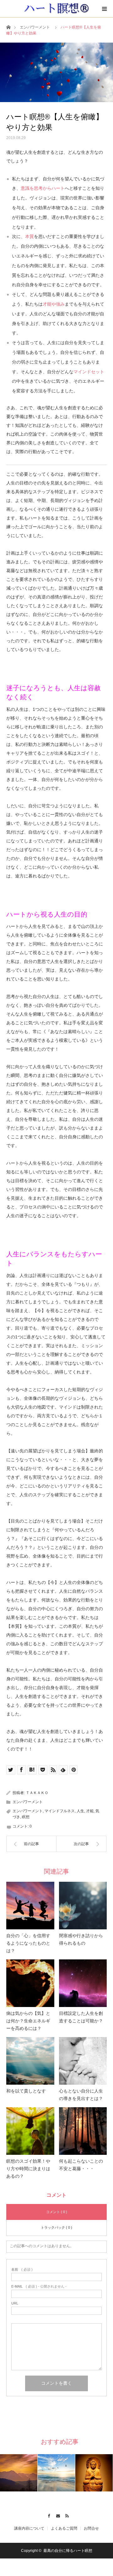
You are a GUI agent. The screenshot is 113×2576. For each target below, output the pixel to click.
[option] (19, 2473)
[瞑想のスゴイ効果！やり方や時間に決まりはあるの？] (30, 2131)
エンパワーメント (35, 27)
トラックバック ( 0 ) (56, 2227)
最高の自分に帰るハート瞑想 (68, 2551)
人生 (80, 1811)
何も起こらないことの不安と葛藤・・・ (81, 2165)
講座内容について (29, 2528)
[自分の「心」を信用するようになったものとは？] (30, 1906)
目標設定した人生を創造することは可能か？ (81, 2017)
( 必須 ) (22, 2270)
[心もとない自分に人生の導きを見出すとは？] (83, 2061)
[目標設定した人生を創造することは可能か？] (83, 1983)
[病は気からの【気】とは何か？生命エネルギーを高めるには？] (30, 1983)
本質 (30, 236)
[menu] (104, 9)
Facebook (48, 2515)
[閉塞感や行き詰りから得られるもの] (83, 1906)
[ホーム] (8, 27)
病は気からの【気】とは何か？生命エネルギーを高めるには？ (28, 2021)
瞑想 (26, 1817)
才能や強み (54, 304)
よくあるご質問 (64, 2528)
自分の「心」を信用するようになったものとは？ (28, 1943)
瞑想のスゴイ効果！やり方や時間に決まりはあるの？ (28, 2169)
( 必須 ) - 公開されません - (39, 2286)
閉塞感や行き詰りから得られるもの (81, 1939)
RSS (66, 2515)
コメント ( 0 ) (57, 2212)
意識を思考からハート (43, 188)
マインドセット (89, 372)
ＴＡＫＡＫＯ (37, 1793)
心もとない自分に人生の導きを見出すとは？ (81, 2095)
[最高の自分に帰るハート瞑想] (57, 8)
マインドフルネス (60, 1811)
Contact (57, 2515)
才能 (90, 1811)
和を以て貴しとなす (26, 2091)
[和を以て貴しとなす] (30, 2061)
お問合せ (91, 2528)
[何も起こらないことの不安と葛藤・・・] (83, 2131)
